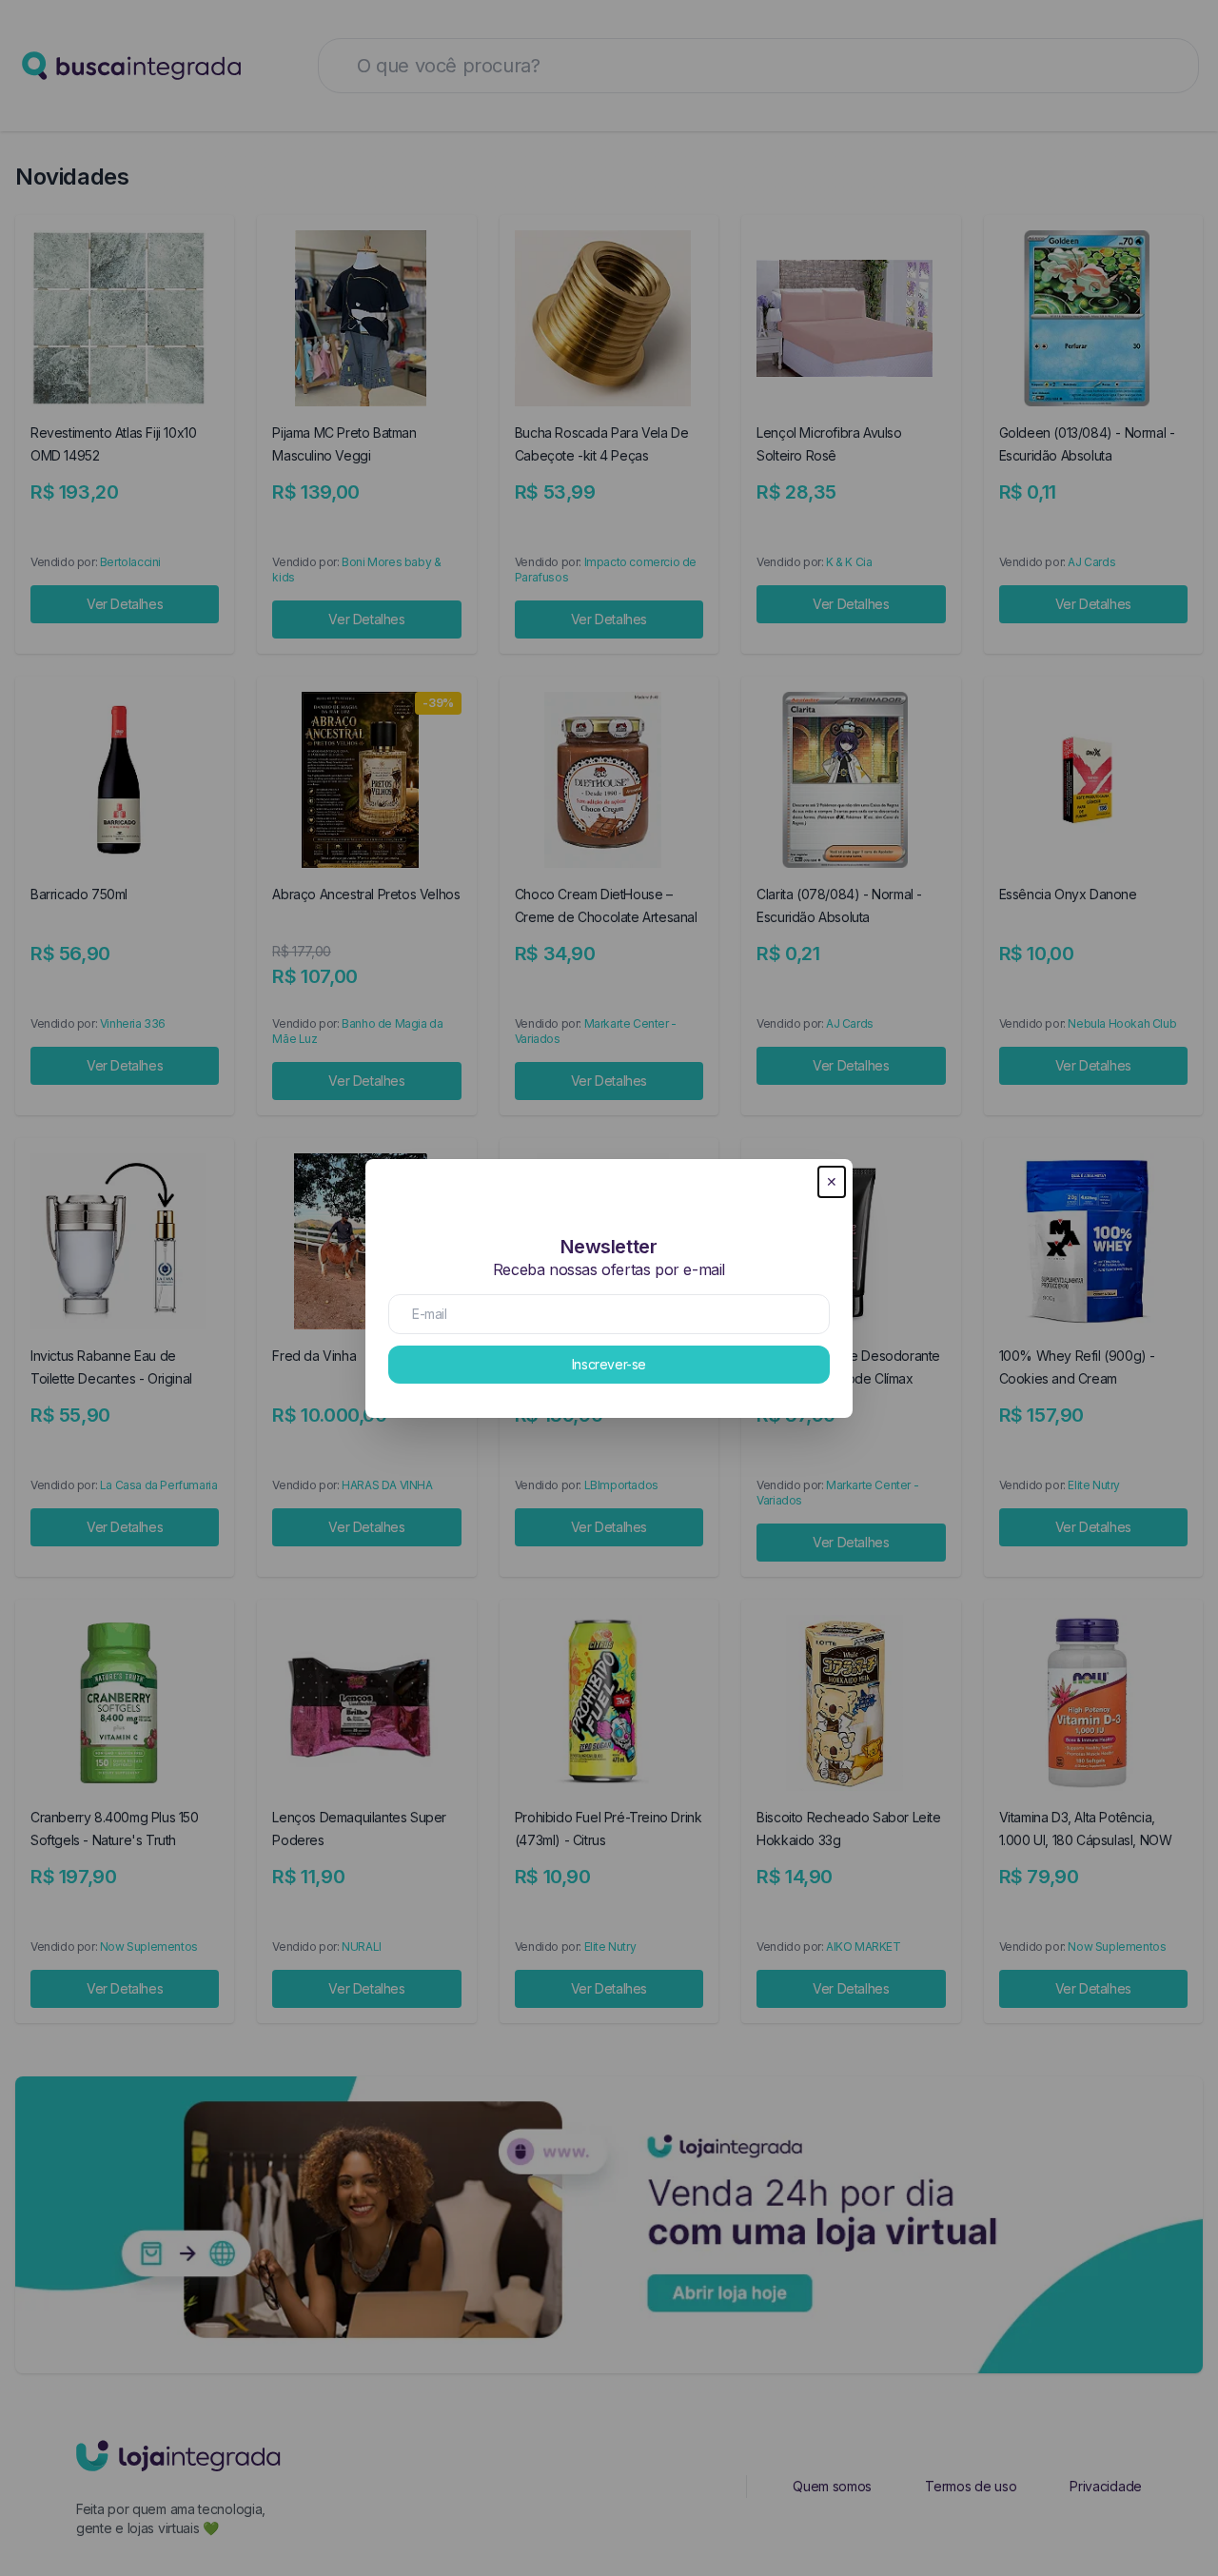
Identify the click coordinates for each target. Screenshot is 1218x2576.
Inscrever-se (609, 1364)
